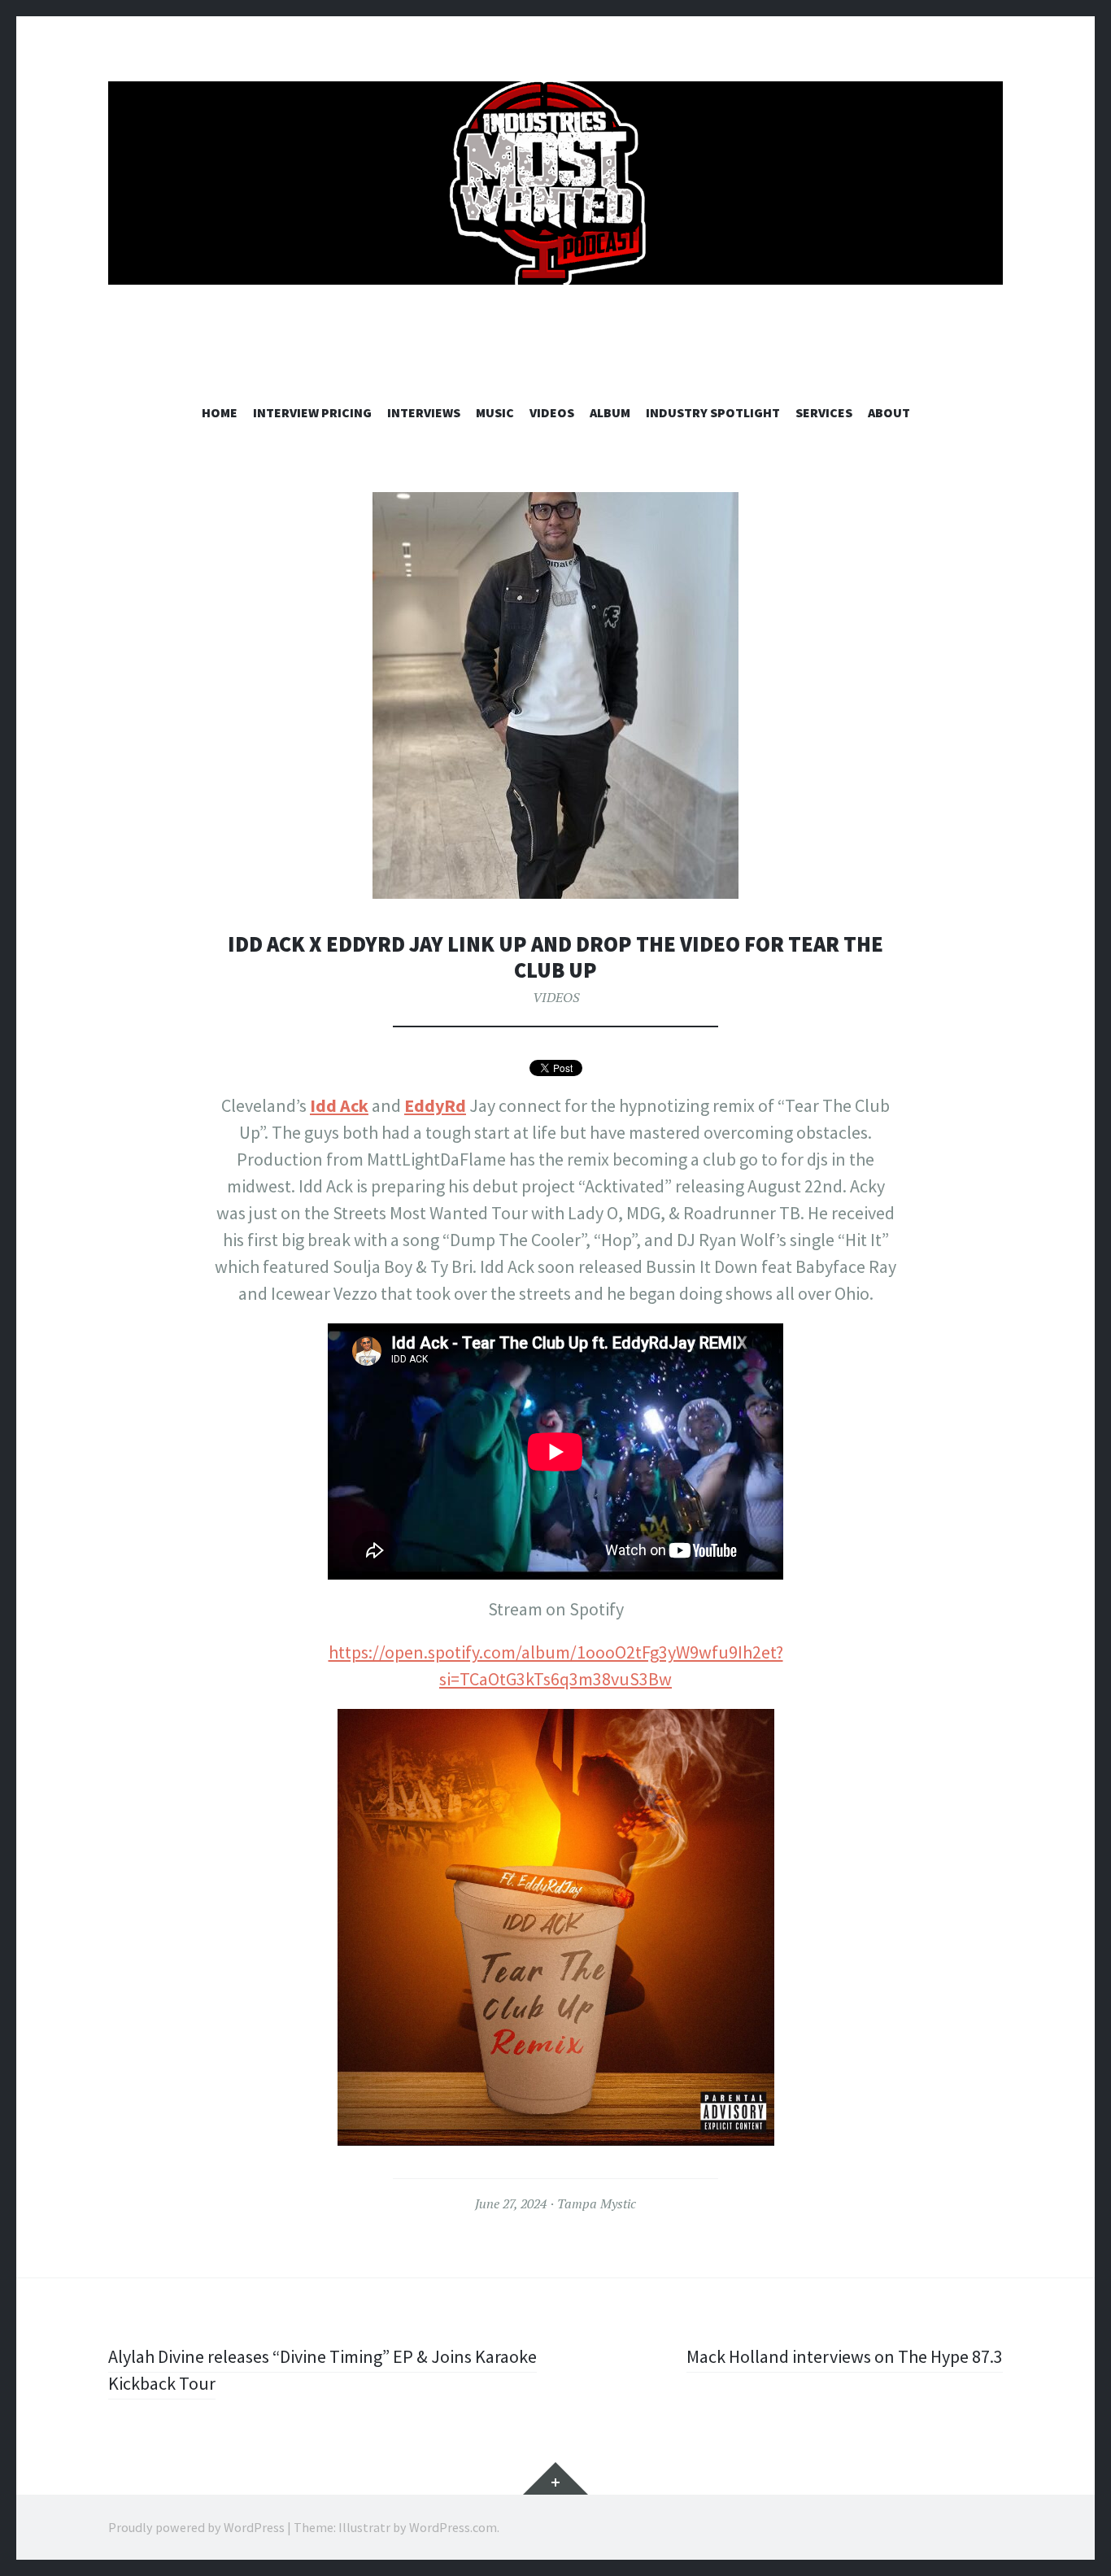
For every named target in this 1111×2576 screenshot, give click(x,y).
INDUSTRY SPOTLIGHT (713, 412)
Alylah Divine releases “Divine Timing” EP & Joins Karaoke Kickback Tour (322, 2370)
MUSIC (495, 412)
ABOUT (889, 412)
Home (220, 412)
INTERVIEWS (424, 412)
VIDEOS (552, 412)
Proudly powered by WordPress (196, 2527)
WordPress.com (453, 2527)
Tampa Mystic (597, 2203)
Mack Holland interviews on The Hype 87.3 (845, 2356)
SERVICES (824, 412)
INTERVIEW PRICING (312, 412)
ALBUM (610, 412)
